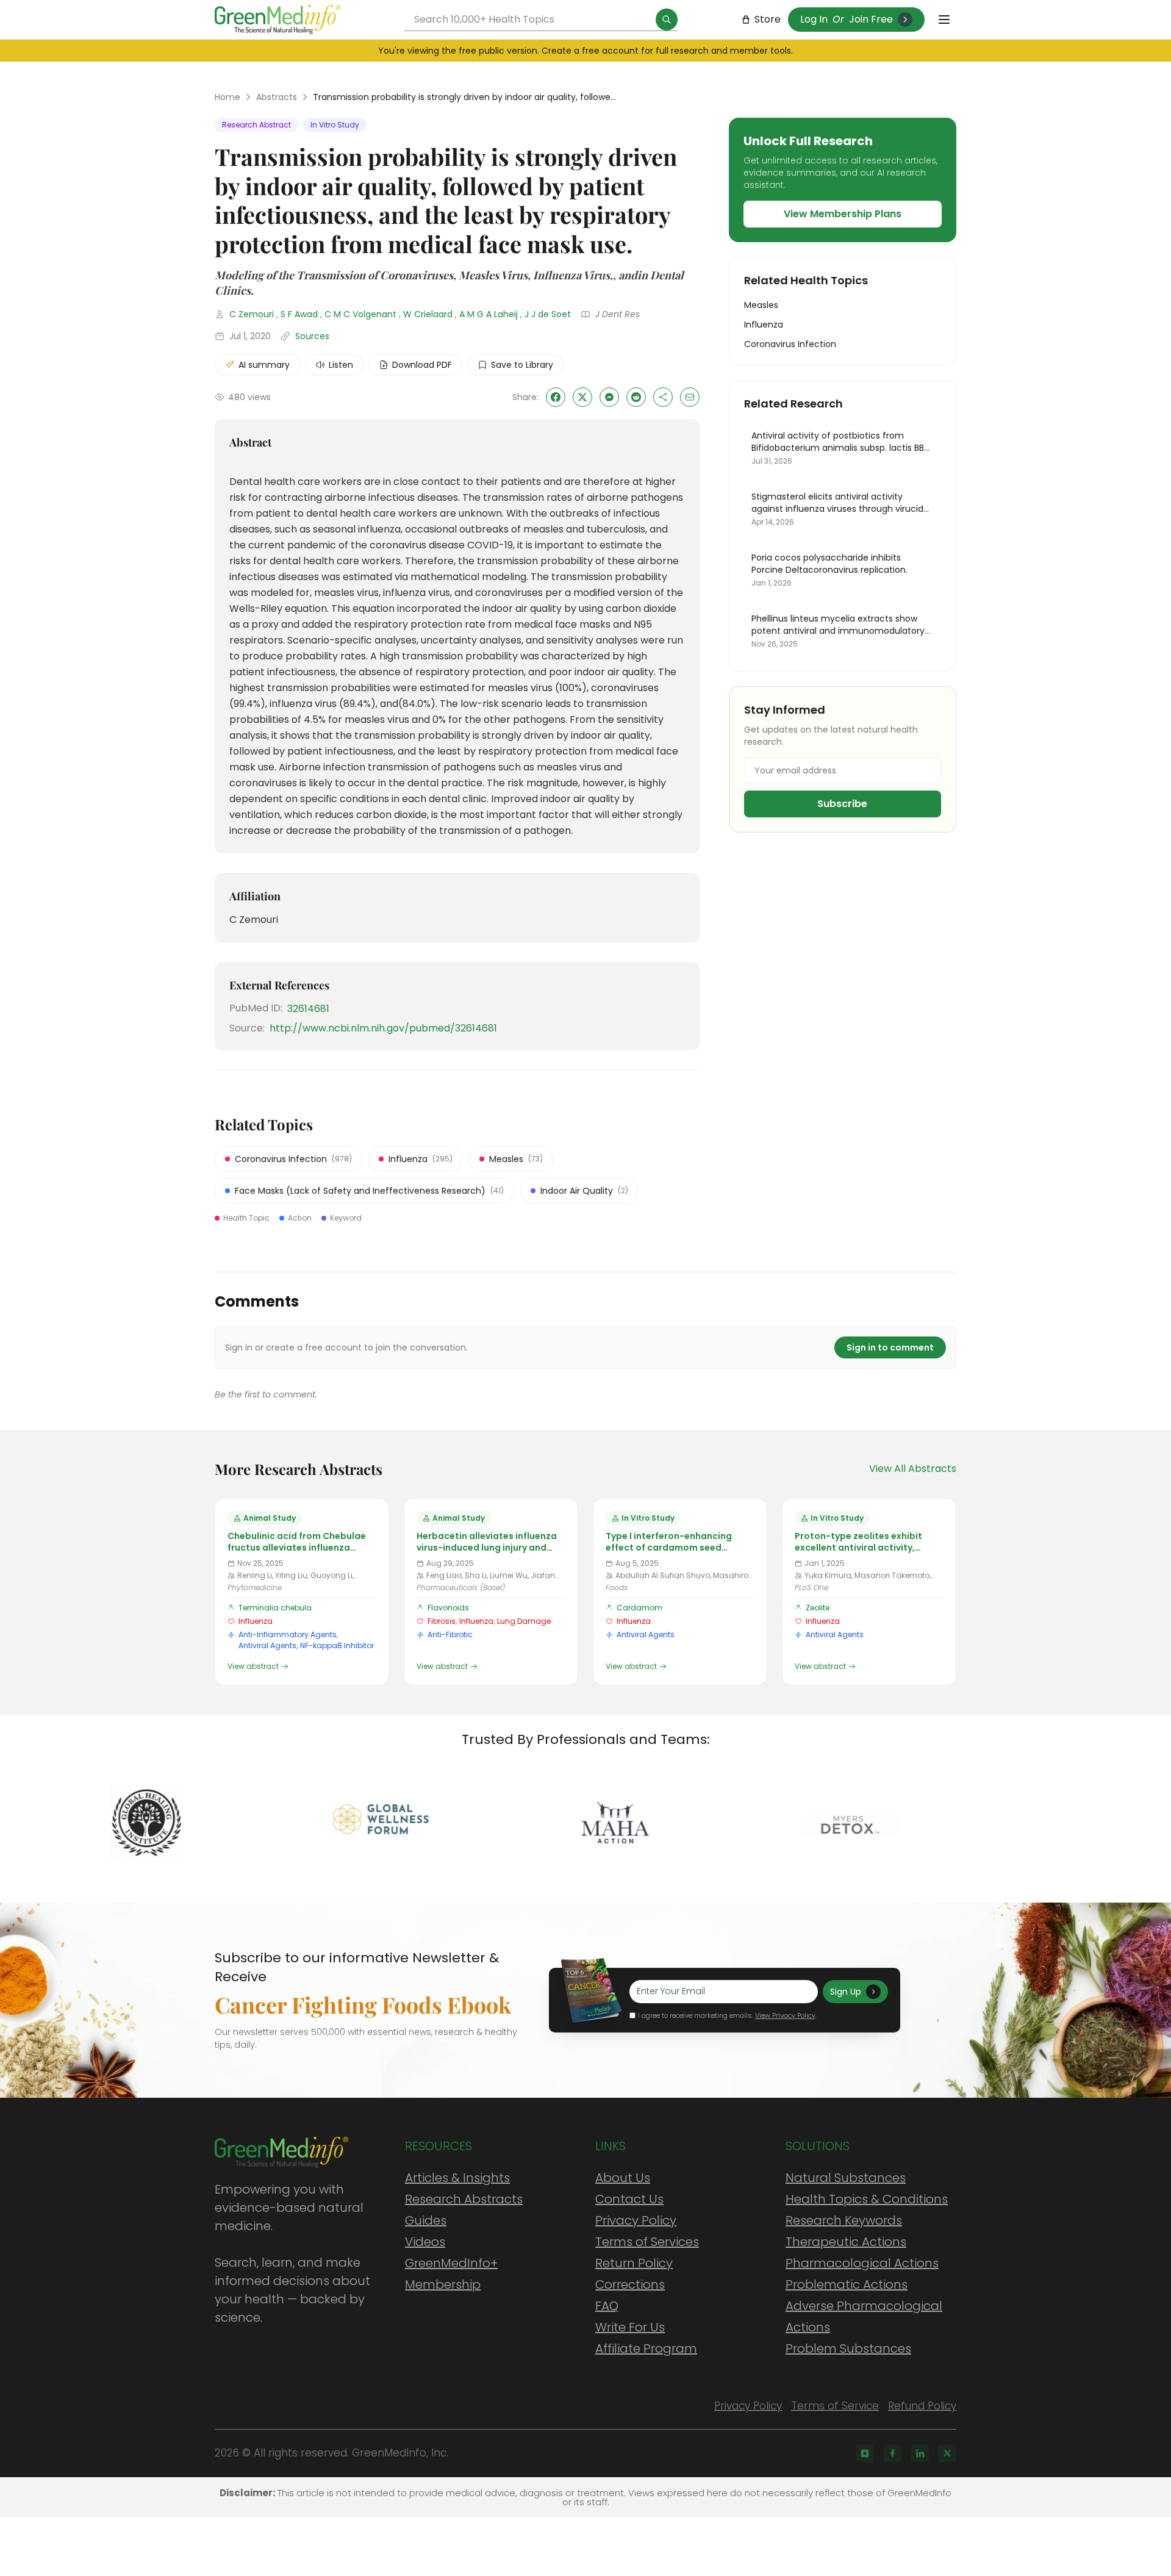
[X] (947, 2453)
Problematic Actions (847, 2284)
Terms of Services (647, 2242)
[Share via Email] (690, 397)
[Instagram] (865, 2453)
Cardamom (639, 1608)
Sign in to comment (890, 1347)
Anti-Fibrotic (450, 1634)
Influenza (256, 1621)
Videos (425, 2242)
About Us (623, 2178)
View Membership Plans (843, 214)
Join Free (871, 19)
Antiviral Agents (267, 1645)
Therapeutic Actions (846, 2242)
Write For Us (630, 2327)
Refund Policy (922, 2406)
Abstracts (277, 97)
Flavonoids (448, 1608)
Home (227, 97)
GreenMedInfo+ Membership (451, 2274)
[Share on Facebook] (556, 397)
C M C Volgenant (360, 314)
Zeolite (818, 1608)
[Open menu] (944, 20)
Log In (814, 19)
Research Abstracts (464, 2199)
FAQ (607, 2306)
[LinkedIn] (920, 2453)
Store (768, 19)
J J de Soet (548, 314)
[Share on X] (582, 397)
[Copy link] (663, 397)
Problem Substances (848, 2348)
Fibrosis (442, 1621)
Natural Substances (846, 2178)
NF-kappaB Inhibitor (337, 1645)
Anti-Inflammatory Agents (288, 1634)
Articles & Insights (457, 2178)
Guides (426, 2220)
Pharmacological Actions (862, 2263)
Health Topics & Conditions (867, 2199)
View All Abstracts (913, 1469)
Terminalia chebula (275, 1608)
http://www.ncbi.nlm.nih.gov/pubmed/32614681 (383, 1028)
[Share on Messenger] (609, 397)
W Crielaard (428, 314)
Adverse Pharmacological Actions (864, 2316)
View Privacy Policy (785, 2015)
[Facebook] (892, 2453)
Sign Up (846, 1992)
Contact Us (629, 2199)
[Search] (667, 20)
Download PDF (422, 365)
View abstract (253, 1667)
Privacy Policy (636, 2220)
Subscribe (842, 804)
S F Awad (299, 314)
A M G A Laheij (489, 314)
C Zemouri (252, 314)
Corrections (630, 2284)
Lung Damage (524, 1621)
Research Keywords (844, 2220)
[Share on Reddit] (636, 397)
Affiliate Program (646, 2348)
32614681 (308, 1009)
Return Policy (634, 2263)
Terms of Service (835, 2406)
